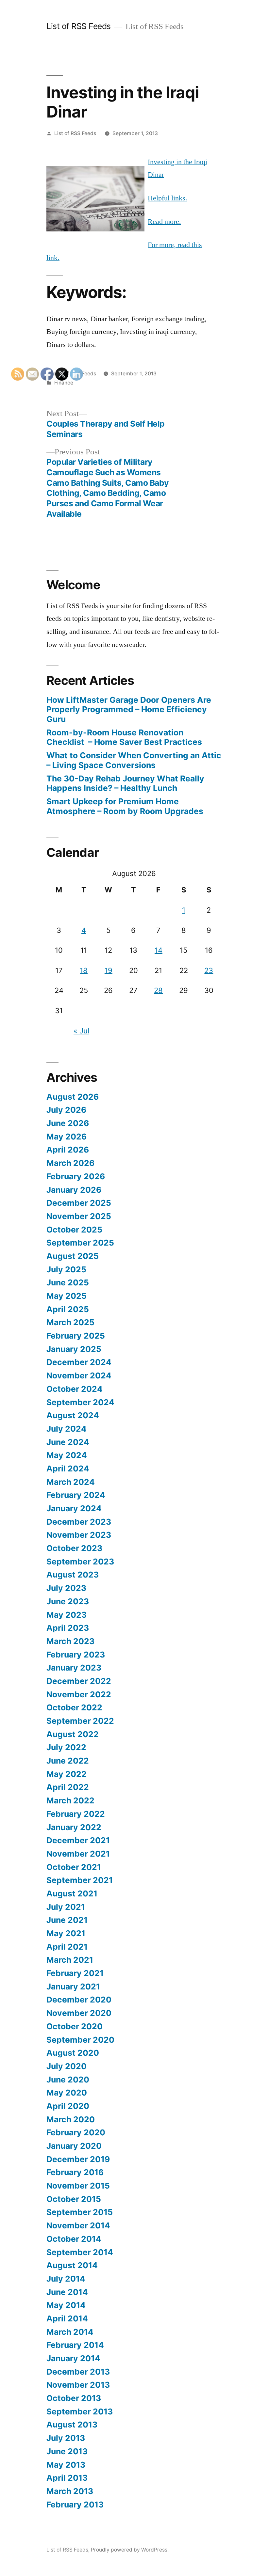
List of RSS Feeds (79, 26)
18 (84, 970)
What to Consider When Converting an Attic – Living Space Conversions (134, 760)
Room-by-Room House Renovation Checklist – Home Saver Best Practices (124, 737)
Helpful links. (167, 198)
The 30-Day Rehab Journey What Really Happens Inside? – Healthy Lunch (125, 783)
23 (209, 970)
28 (158, 990)
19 (109, 970)
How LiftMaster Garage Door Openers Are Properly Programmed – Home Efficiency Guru (129, 709)
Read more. (164, 222)
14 (159, 950)
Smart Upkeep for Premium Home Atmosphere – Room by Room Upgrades (125, 806)
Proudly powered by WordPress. (130, 2550)
